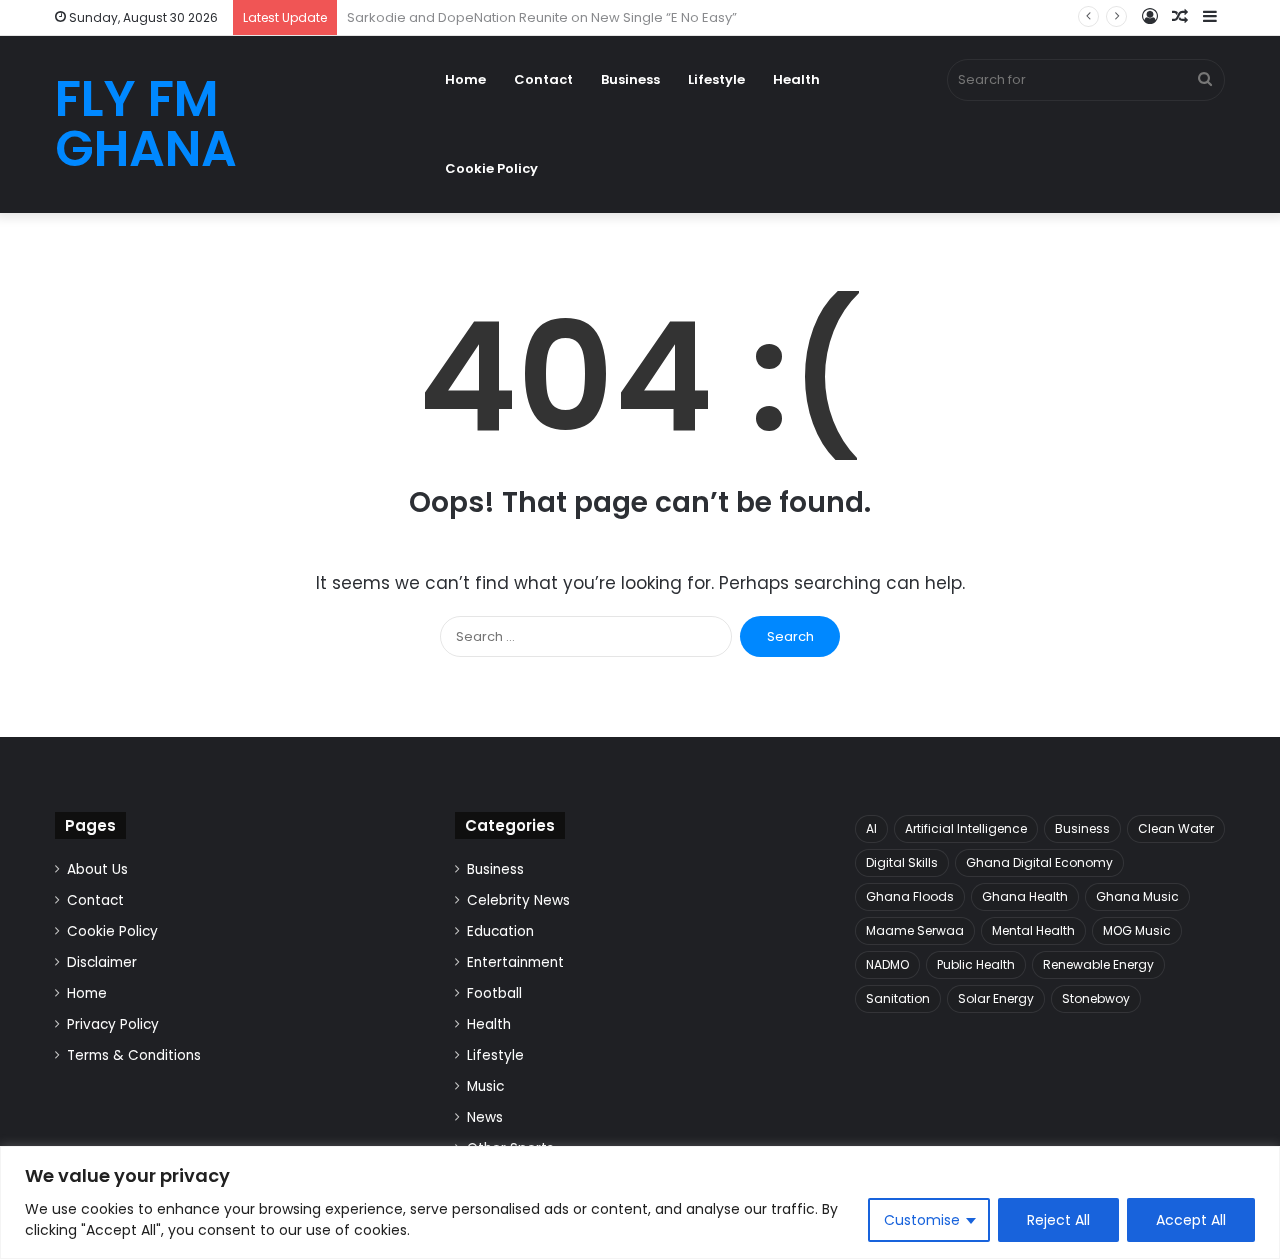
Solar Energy (996, 998)
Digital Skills (902, 862)
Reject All (1058, 1220)
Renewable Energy (1098, 964)
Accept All (1191, 1220)
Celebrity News (518, 900)
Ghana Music (1137, 896)
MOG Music (1137, 930)
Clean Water (1176, 828)
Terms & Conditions (134, 1055)
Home (465, 79)
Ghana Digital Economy (1039, 862)
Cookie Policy (491, 168)
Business (630, 79)
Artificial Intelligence (966, 828)
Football (494, 993)
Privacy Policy (113, 1024)
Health (796, 79)
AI (871, 828)
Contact (543, 79)
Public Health (976, 964)
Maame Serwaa (915, 930)
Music (485, 1086)
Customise (922, 1220)
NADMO (887, 964)
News (485, 1117)
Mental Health (1033, 930)
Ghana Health (1025, 896)
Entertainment (515, 962)
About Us (97, 869)
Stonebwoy (1096, 998)
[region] (640, 1202)
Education (500, 931)
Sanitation (898, 998)
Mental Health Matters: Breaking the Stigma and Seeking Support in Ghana (586, 17)
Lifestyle (716, 79)
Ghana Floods (910, 896)
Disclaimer (102, 962)
